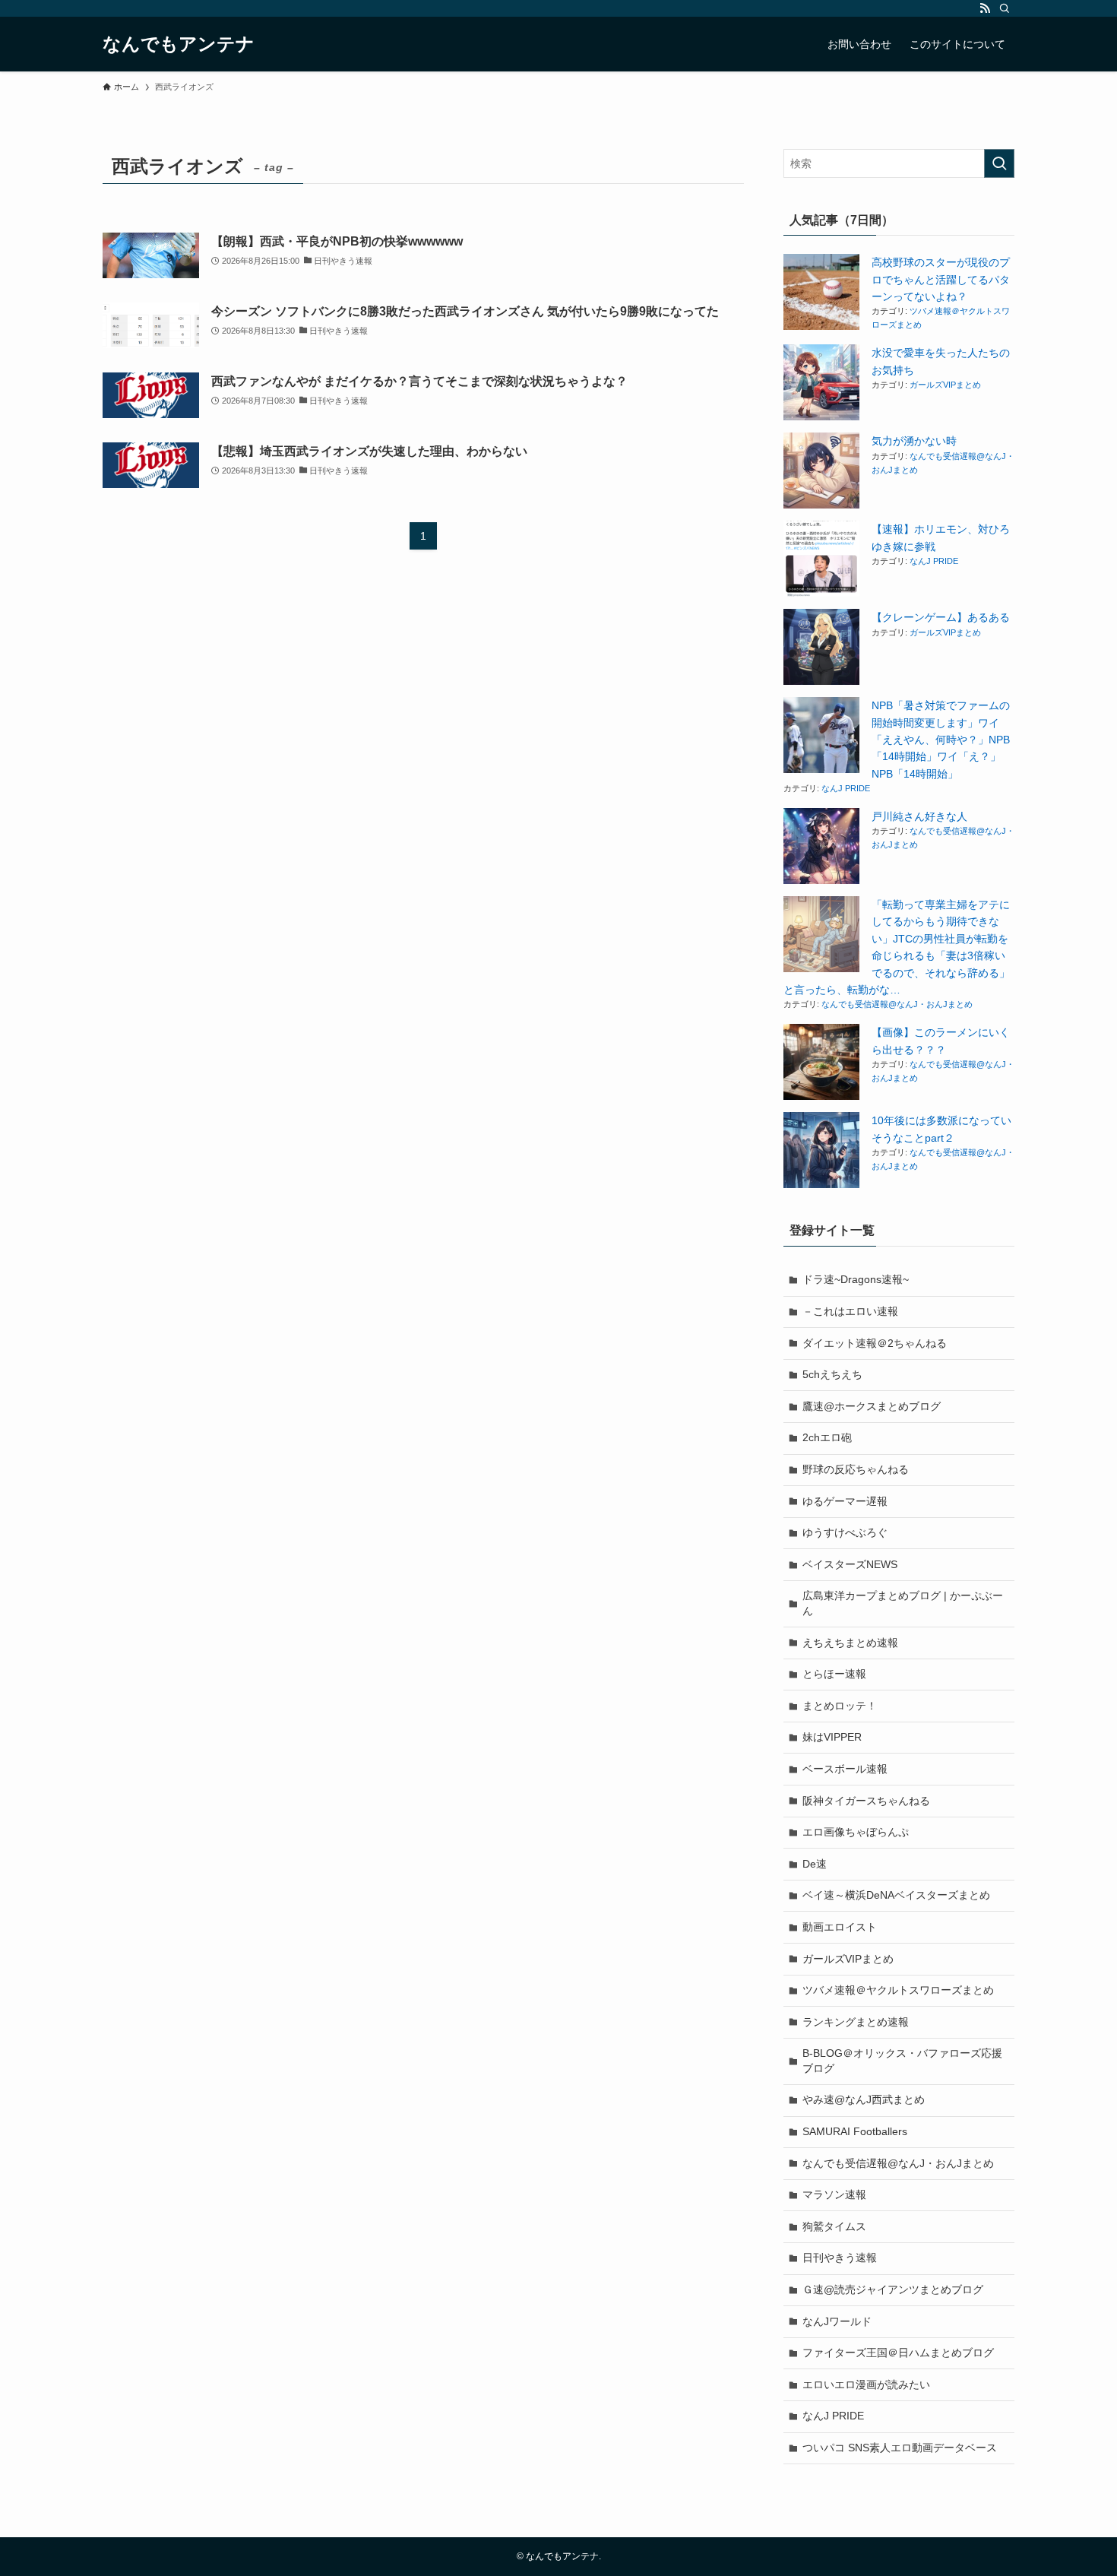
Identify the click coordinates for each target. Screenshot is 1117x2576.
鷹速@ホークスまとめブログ (872, 1406)
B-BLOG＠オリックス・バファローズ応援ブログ (902, 2061)
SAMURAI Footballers (855, 2131)
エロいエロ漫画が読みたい (866, 2384)
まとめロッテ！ (840, 1706)
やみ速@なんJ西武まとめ (864, 2099)
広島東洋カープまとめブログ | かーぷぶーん (903, 1603)
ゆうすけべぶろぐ (845, 1532)
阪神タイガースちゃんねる (866, 1801)
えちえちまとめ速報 (850, 1643)
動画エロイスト (840, 1927)
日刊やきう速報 (840, 2258)
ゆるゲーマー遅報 (845, 1501)
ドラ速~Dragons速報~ (856, 1279)
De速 (815, 1864)
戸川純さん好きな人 (919, 816)
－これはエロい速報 (850, 1311)
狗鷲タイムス (834, 2226)
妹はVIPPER (832, 1737)
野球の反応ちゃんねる (856, 1469)
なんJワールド (837, 2321)
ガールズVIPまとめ (945, 385)
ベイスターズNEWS (850, 1564)
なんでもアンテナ (179, 44)
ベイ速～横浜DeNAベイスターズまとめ (896, 1895)
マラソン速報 (834, 2194)
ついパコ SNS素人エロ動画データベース (900, 2448)
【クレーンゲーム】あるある (941, 617)
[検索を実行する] (999, 163)
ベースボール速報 (845, 1769)
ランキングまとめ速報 (856, 2022)
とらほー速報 (834, 1674)
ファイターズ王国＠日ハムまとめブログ (898, 2353)
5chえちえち (832, 1374)
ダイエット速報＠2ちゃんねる (875, 1343)
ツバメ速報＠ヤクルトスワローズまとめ (898, 1990)
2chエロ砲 (827, 1437)
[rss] (985, 8)
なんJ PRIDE (934, 561)
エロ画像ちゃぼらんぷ (856, 1832)
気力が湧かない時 (914, 441)
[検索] (1005, 8)
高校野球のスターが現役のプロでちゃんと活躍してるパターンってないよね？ (941, 279)
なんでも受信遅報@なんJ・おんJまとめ (897, 1004)
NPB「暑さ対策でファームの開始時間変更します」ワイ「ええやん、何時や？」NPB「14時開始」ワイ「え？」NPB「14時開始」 (941, 740)
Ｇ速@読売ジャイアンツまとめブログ (893, 2289)
